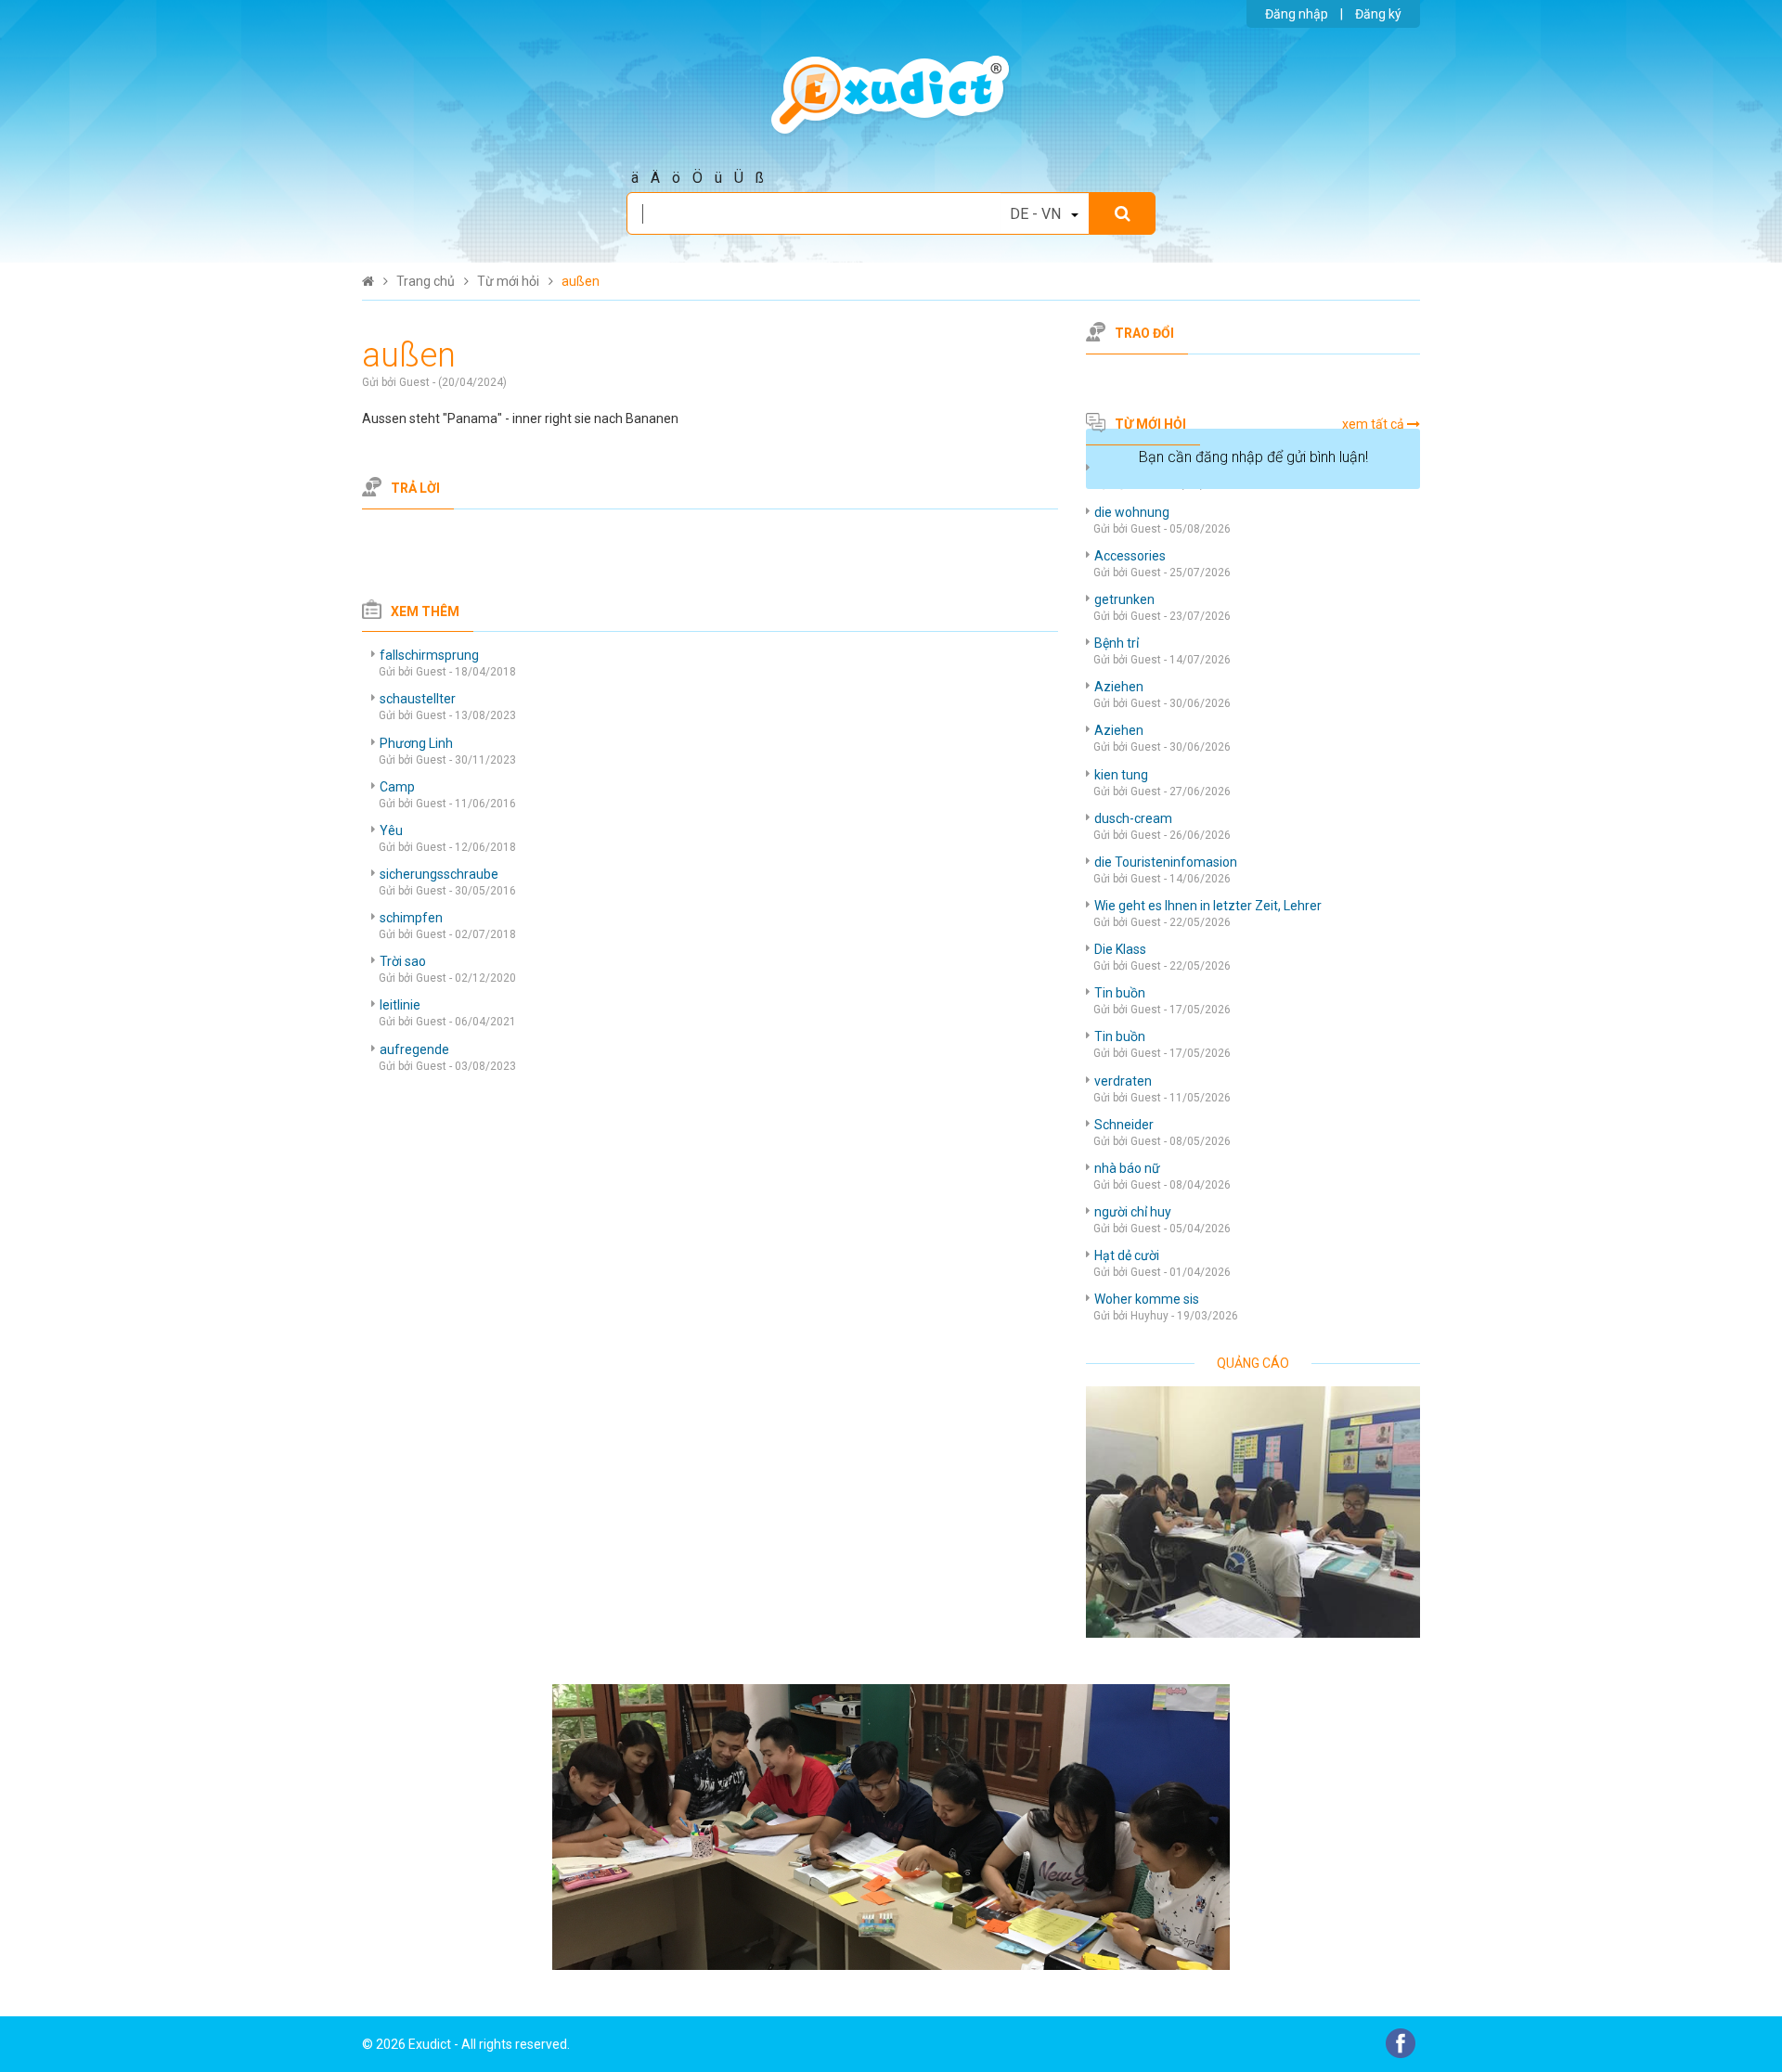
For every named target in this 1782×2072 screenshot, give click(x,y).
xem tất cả (1373, 424)
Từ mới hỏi (1150, 424)
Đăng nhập (1297, 14)
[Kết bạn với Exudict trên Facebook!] (1401, 2042)
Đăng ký (1378, 14)
